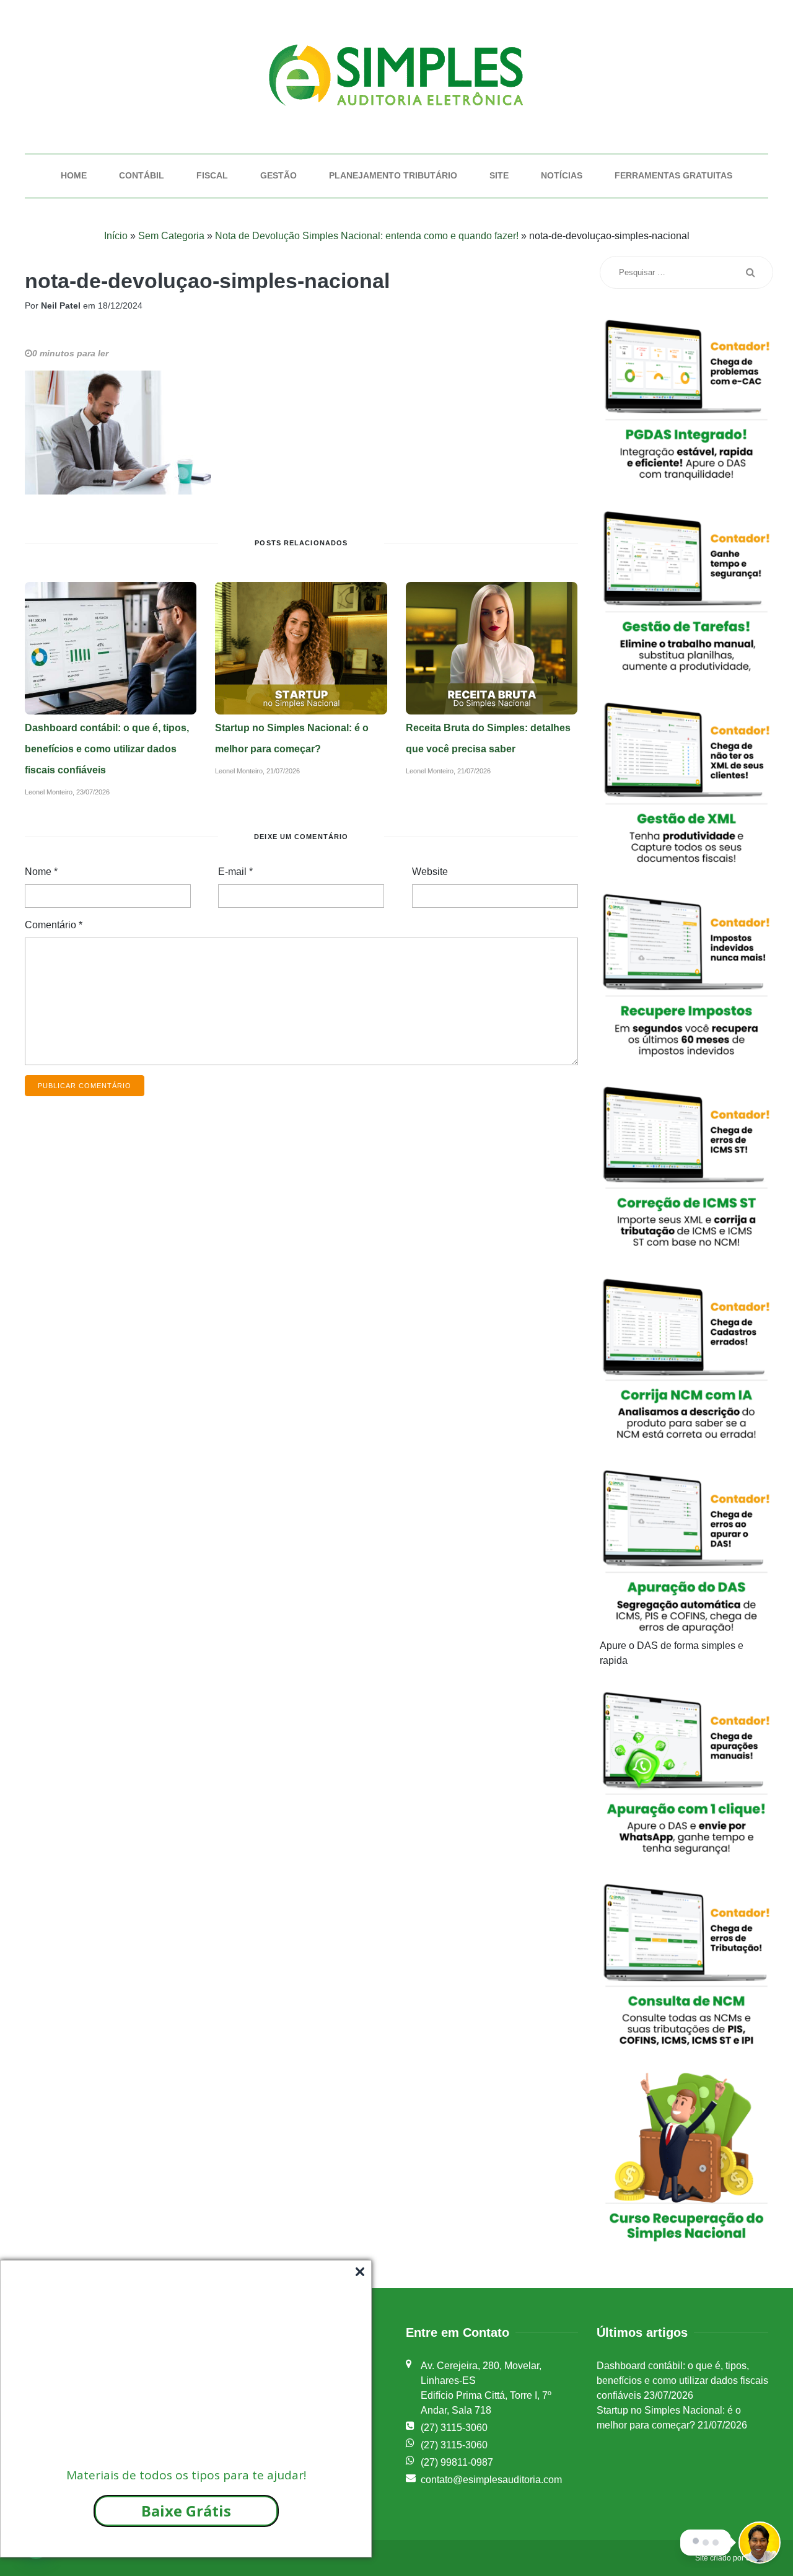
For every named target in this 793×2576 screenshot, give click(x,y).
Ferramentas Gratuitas (673, 175)
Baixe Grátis (186, 2511)
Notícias (562, 175)
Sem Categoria (171, 236)
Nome (41, 872)
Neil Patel (61, 306)
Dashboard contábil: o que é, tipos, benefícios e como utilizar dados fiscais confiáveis (107, 749)
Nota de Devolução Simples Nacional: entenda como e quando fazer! (367, 236)
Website (430, 872)
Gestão (278, 175)
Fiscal (212, 175)
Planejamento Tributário (393, 175)
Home (74, 175)
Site (499, 175)
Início (116, 236)
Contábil (142, 175)
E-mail (235, 872)
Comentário (54, 925)
